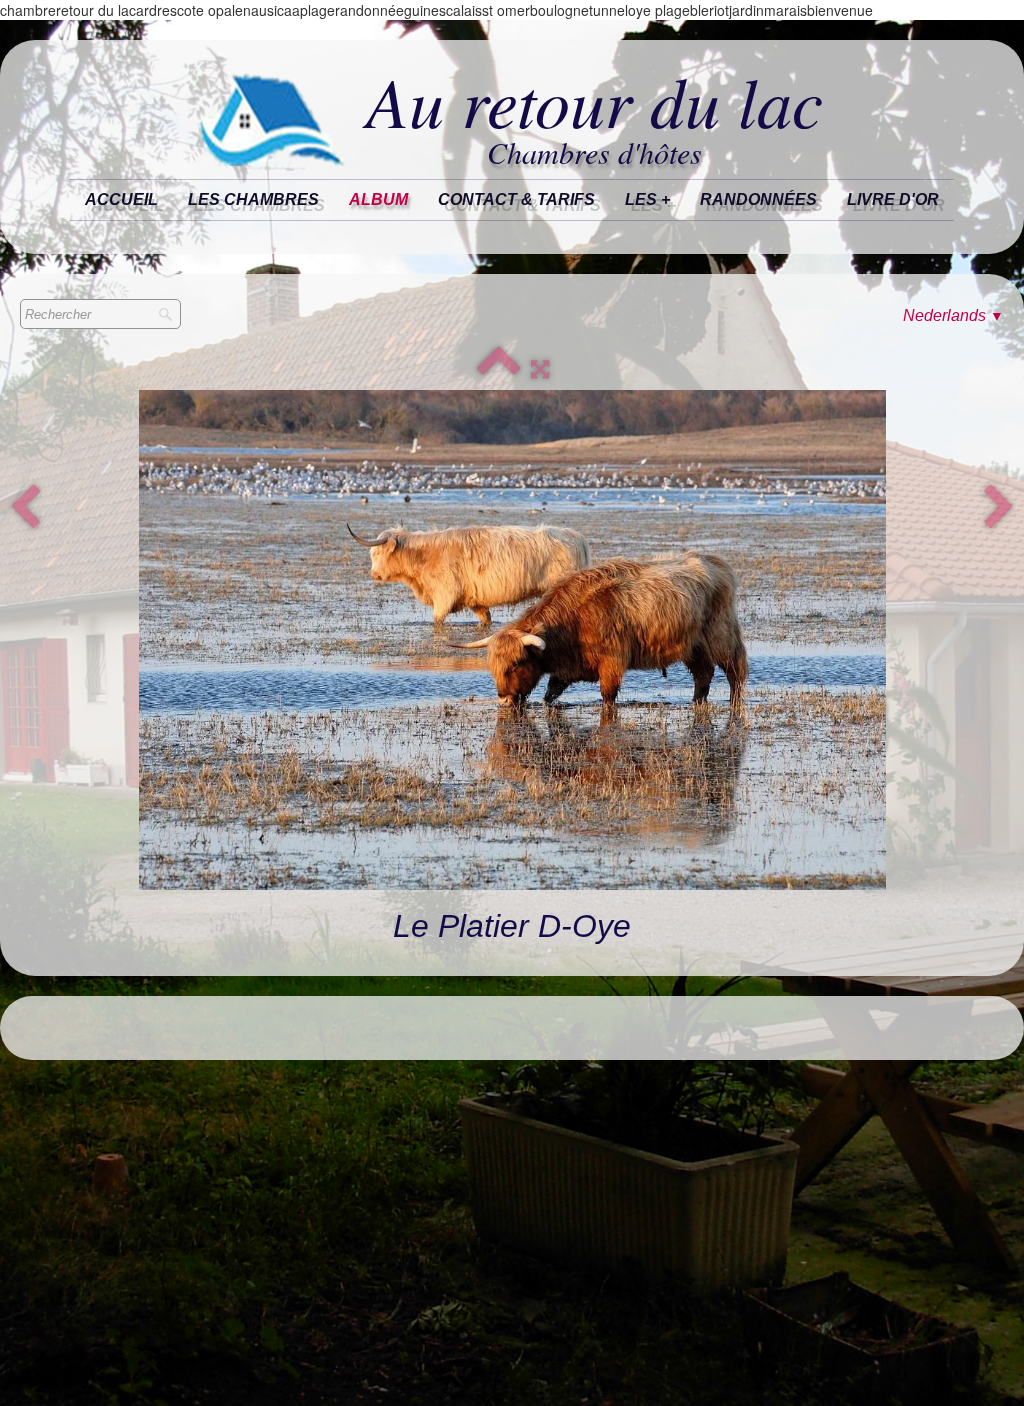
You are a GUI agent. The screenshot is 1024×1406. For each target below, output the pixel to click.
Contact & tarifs (516, 199)
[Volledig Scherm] (540, 369)
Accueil (121, 199)
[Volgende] (999, 508)
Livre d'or (893, 199)
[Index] (499, 369)
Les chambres (253, 199)
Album (378, 199)
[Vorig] (25, 508)
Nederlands (953, 315)
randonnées (758, 199)
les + (647, 199)
